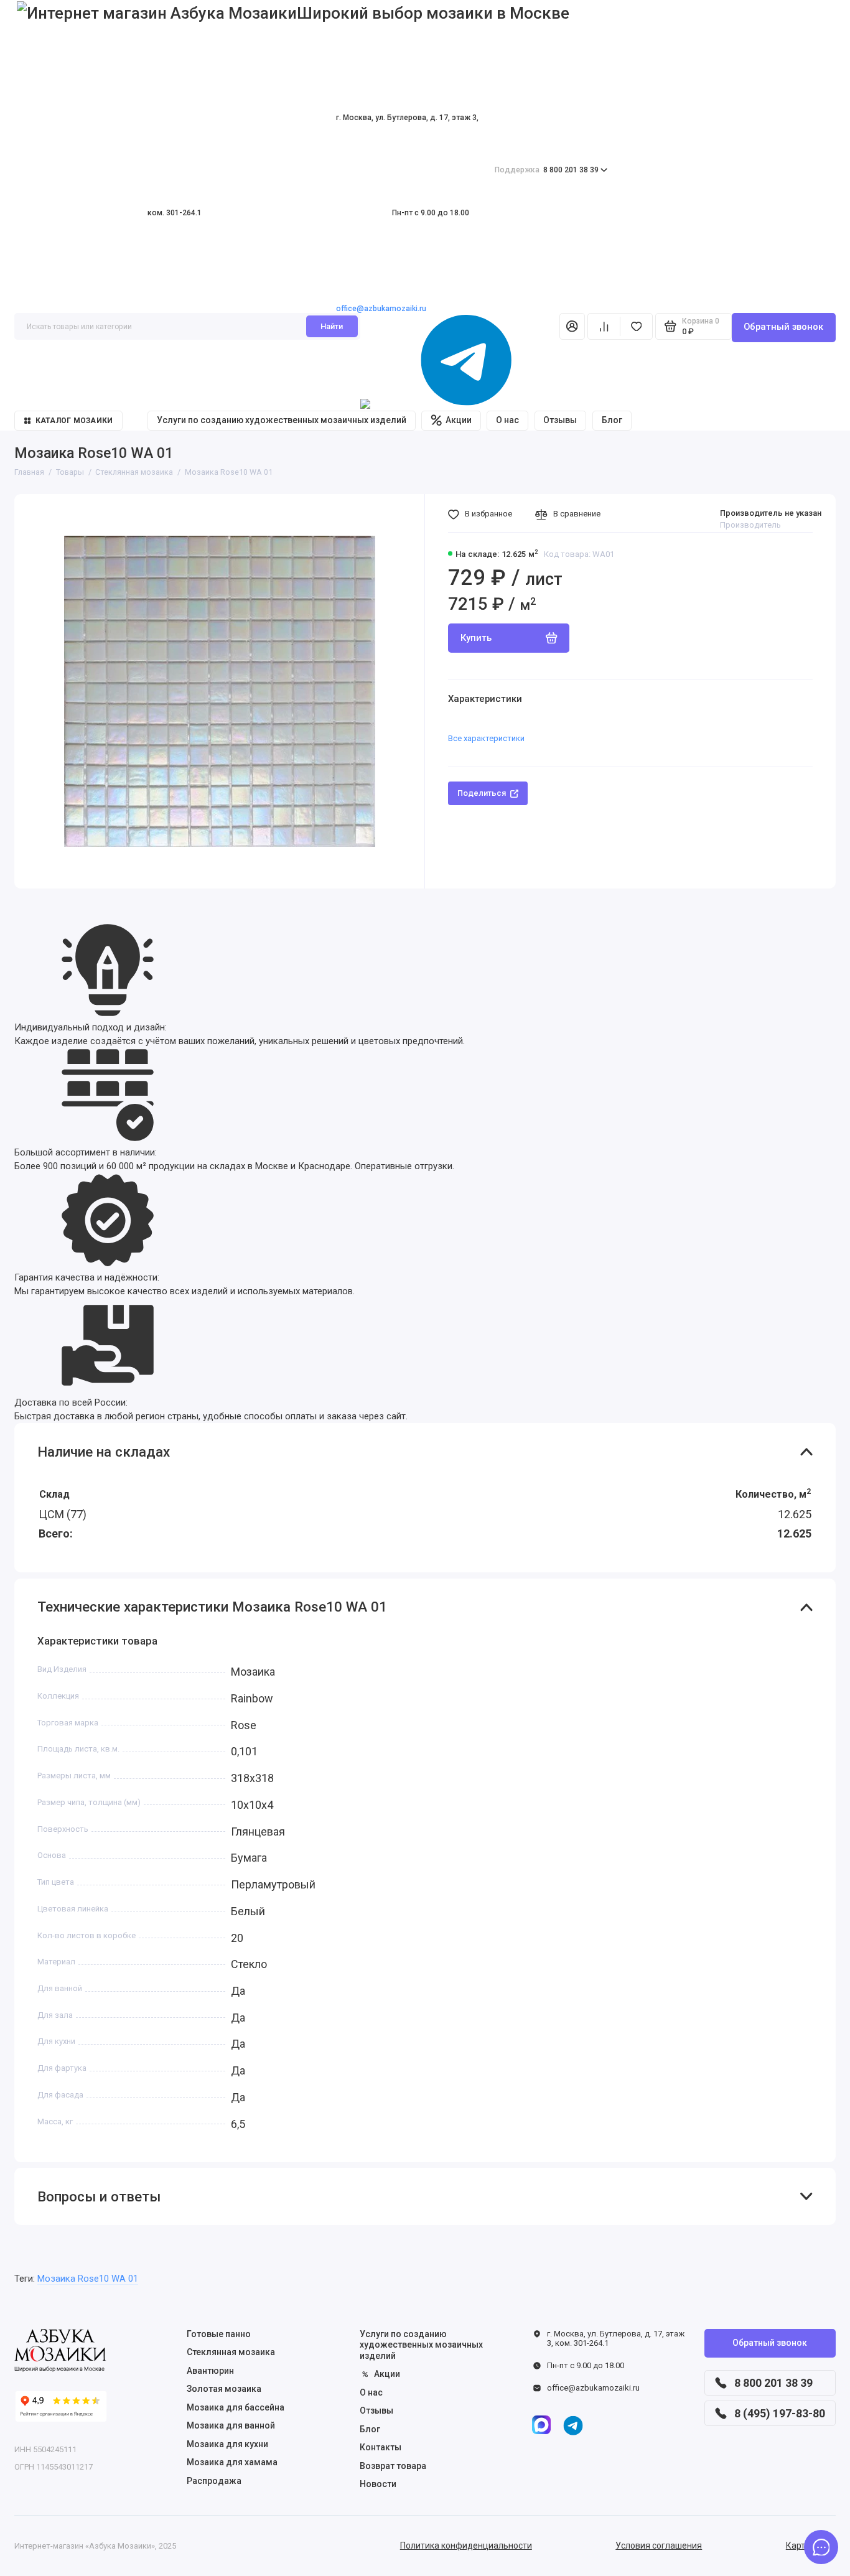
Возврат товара (393, 2466)
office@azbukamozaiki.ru (381, 309)
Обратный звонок (783, 327)
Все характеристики (486, 738)
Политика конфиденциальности (466, 2546)
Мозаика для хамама (232, 2462)
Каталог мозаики (74, 421)
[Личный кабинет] (572, 326)
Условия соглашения (659, 2546)
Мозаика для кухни (227, 2444)
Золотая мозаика (224, 2389)
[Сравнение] (604, 326)
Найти (332, 326)
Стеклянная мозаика (231, 2352)
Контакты (381, 2447)
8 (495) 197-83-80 (780, 2413)
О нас (507, 420)
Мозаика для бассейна (236, 2407)
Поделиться (482, 793)
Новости (378, 2484)
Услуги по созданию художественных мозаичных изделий (282, 420)
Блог (612, 420)
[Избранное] (636, 326)
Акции (459, 420)
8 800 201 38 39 (547, 170)
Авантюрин (210, 2371)
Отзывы (560, 420)
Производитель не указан (771, 513)
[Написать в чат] (821, 2547)
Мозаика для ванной (231, 2425)
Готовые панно (219, 2334)
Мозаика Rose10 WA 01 (88, 2279)
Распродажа (214, 2481)
